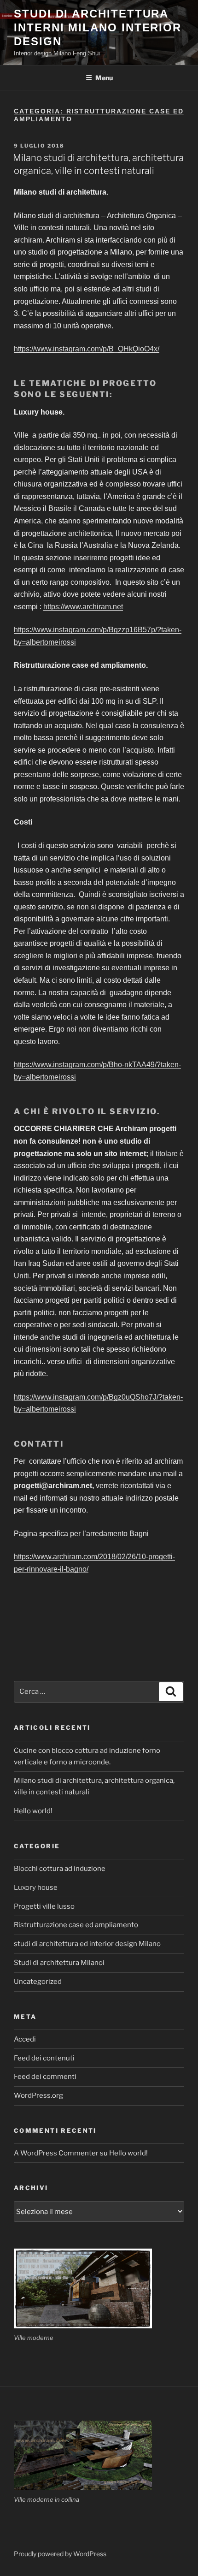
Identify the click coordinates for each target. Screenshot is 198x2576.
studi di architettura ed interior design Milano (87, 1944)
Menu (104, 78)
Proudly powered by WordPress (60, 2554)
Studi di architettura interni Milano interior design (98, 27)
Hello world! (33, 1811)
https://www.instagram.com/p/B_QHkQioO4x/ (87, 349)
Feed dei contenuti (44, 2058)
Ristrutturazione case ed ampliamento (76, 1925)
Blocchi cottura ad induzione (60, 1869)
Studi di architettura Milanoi (59, 1963)
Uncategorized (38, 1982)
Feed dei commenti (45, 2077)
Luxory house (36, 1887)
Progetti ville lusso (44, 1906)
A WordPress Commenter (56, 2153)
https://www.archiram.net (83, 607)
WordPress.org (38, 2095)
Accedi (25, 2039)
